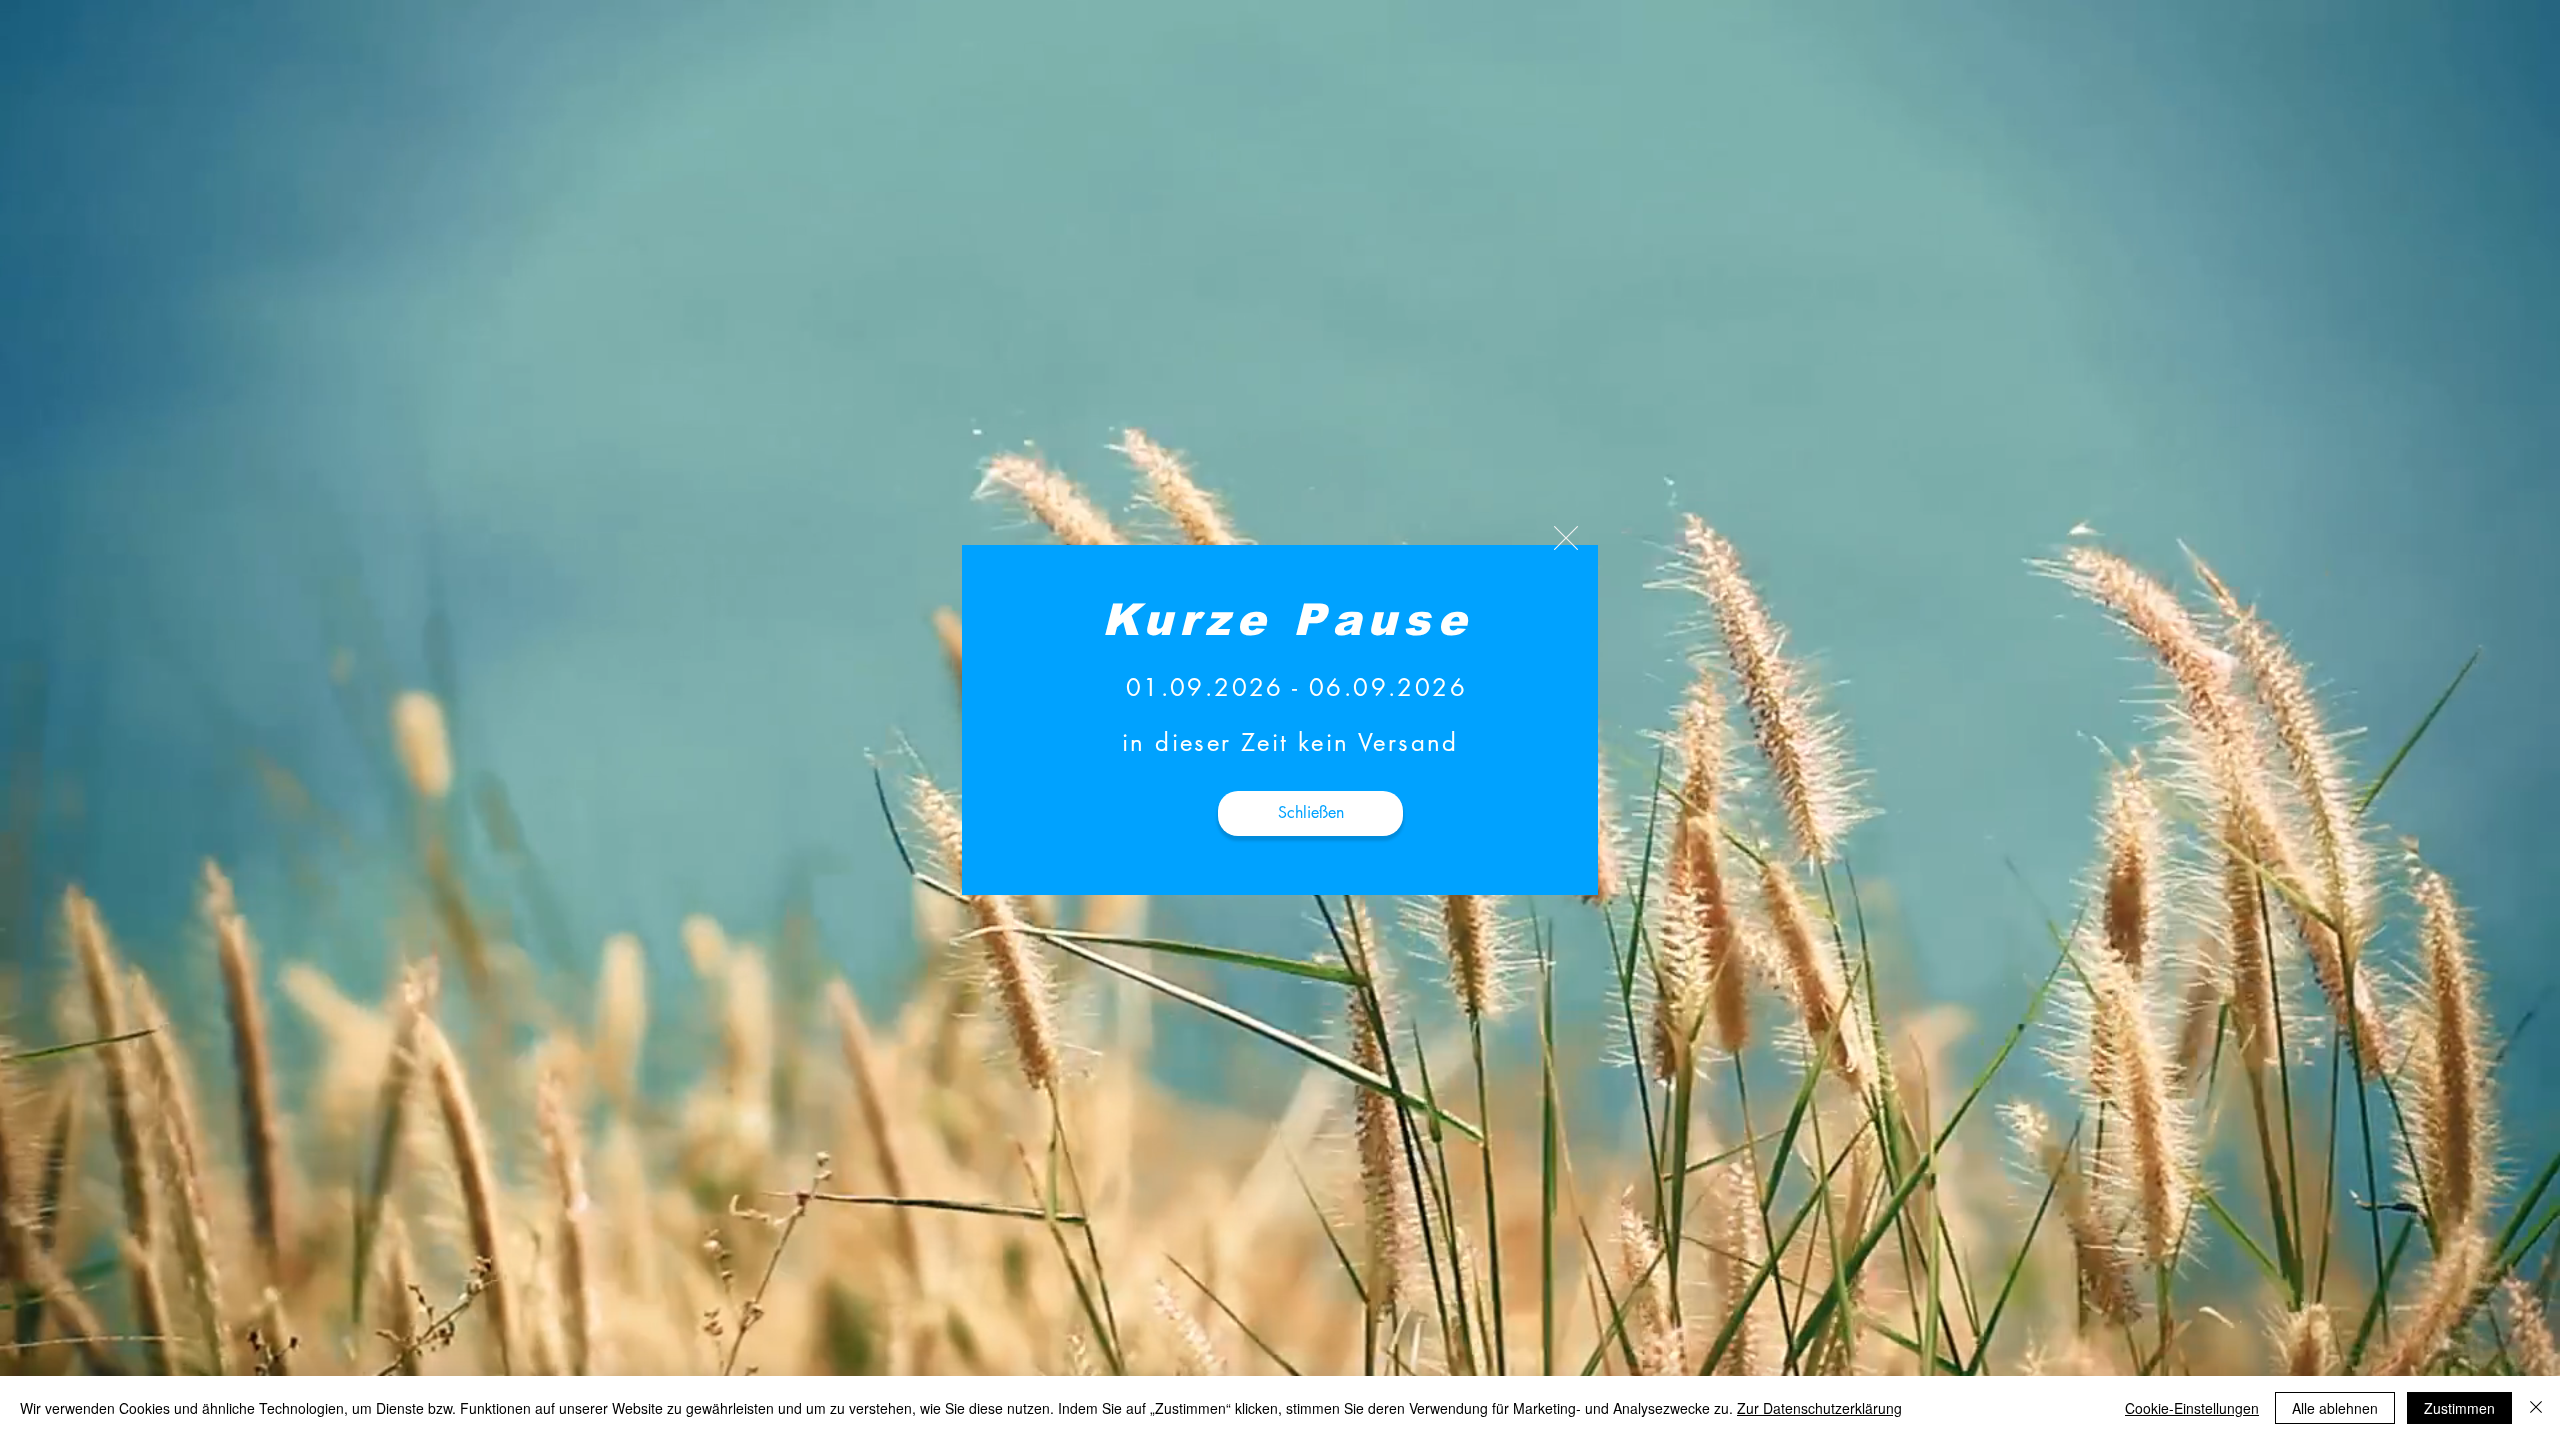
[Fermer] (2536, 1408)
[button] (1566, 538)
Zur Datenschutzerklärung (1819, 1408)
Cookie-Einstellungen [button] (2192, 1408)
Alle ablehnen (2335, 1408)
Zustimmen (2459, 1408)
